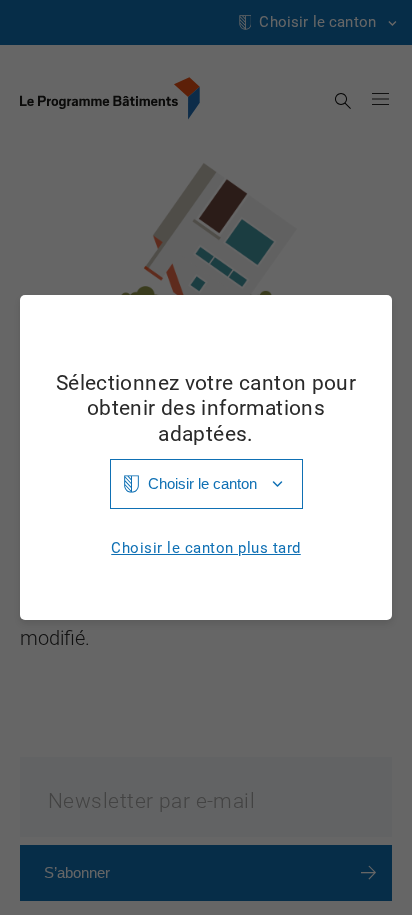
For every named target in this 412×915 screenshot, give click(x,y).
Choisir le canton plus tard (206, 548)
